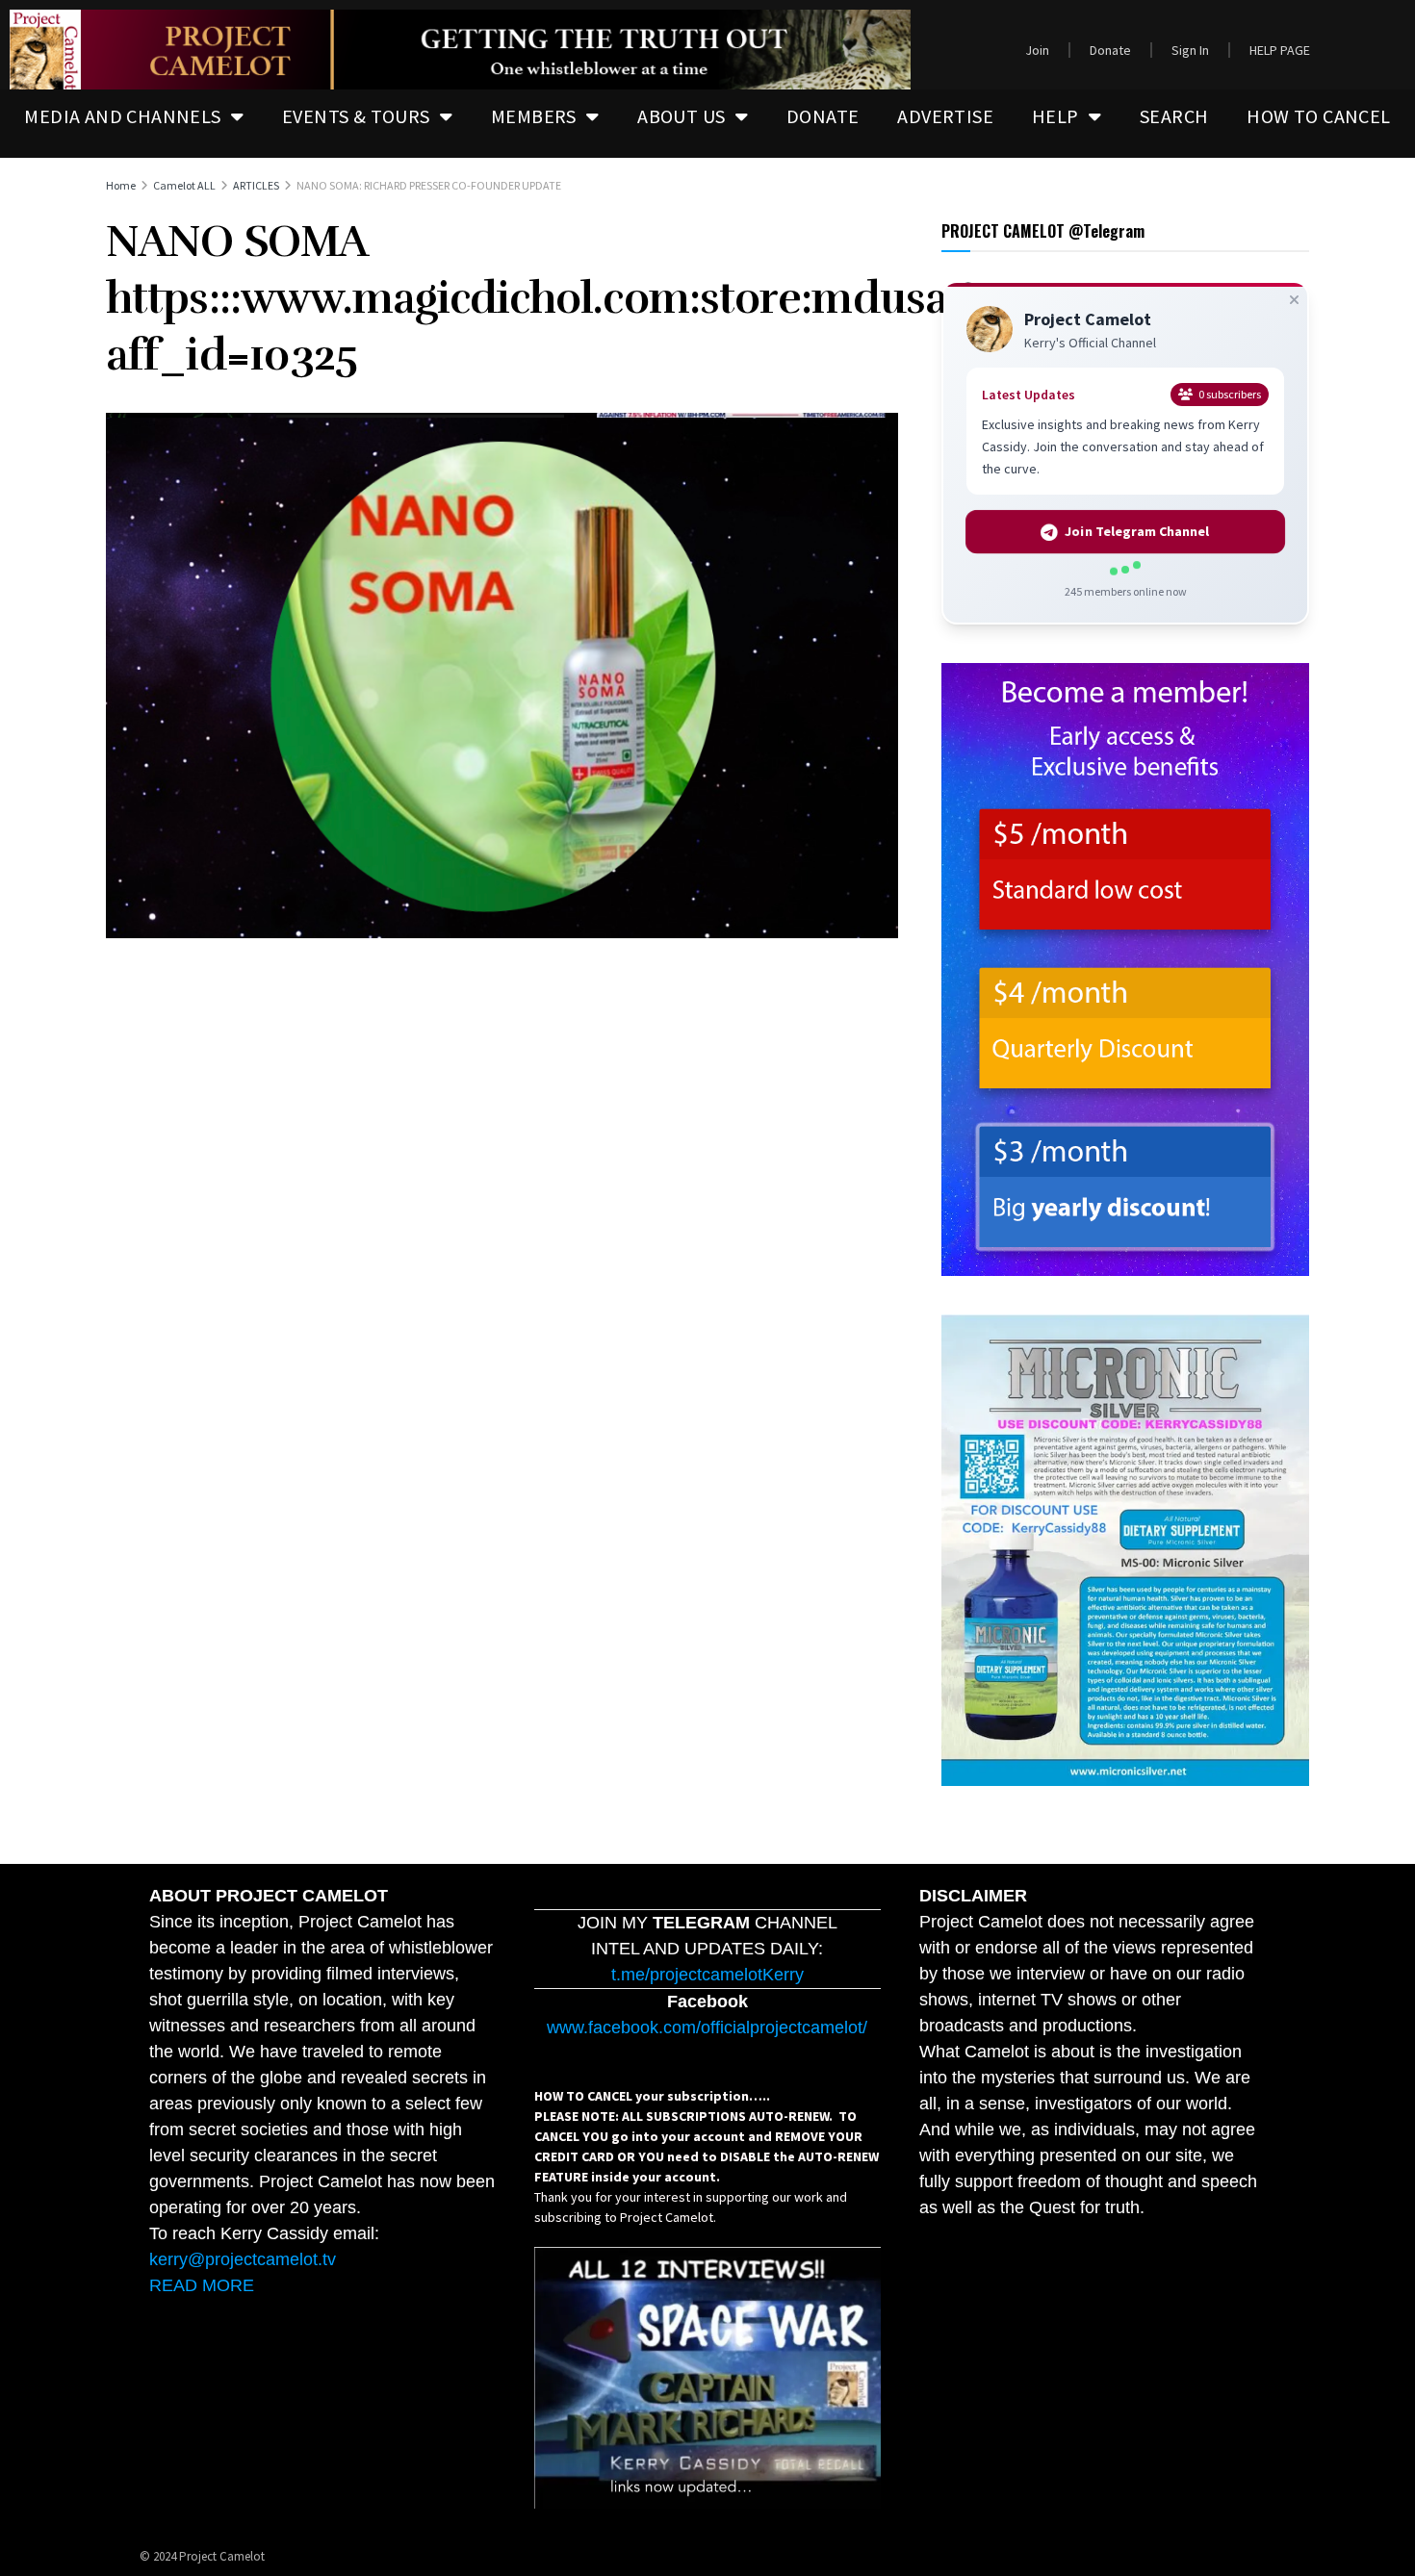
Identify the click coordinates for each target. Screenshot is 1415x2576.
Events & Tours (356, 116)
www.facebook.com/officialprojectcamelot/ (707, 2028)
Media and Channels (122, 116)
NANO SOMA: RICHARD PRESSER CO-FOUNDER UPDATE (429, 185)
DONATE (823, 116)
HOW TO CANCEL (1318, 116)
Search (1174, 116)
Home (121, 185)
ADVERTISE (945, 116)
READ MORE (202, 2285)
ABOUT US (681, 116)
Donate (1110, 50)
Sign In (1190, 50)
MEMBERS (534, 116)
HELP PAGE (1280, 50)
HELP (1055, 116)
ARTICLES (256, 185)
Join (1037, 50)
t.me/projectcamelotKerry (707, 1975)
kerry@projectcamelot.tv (243, 2259)
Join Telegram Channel (1138, 532)
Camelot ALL (184, 185)
